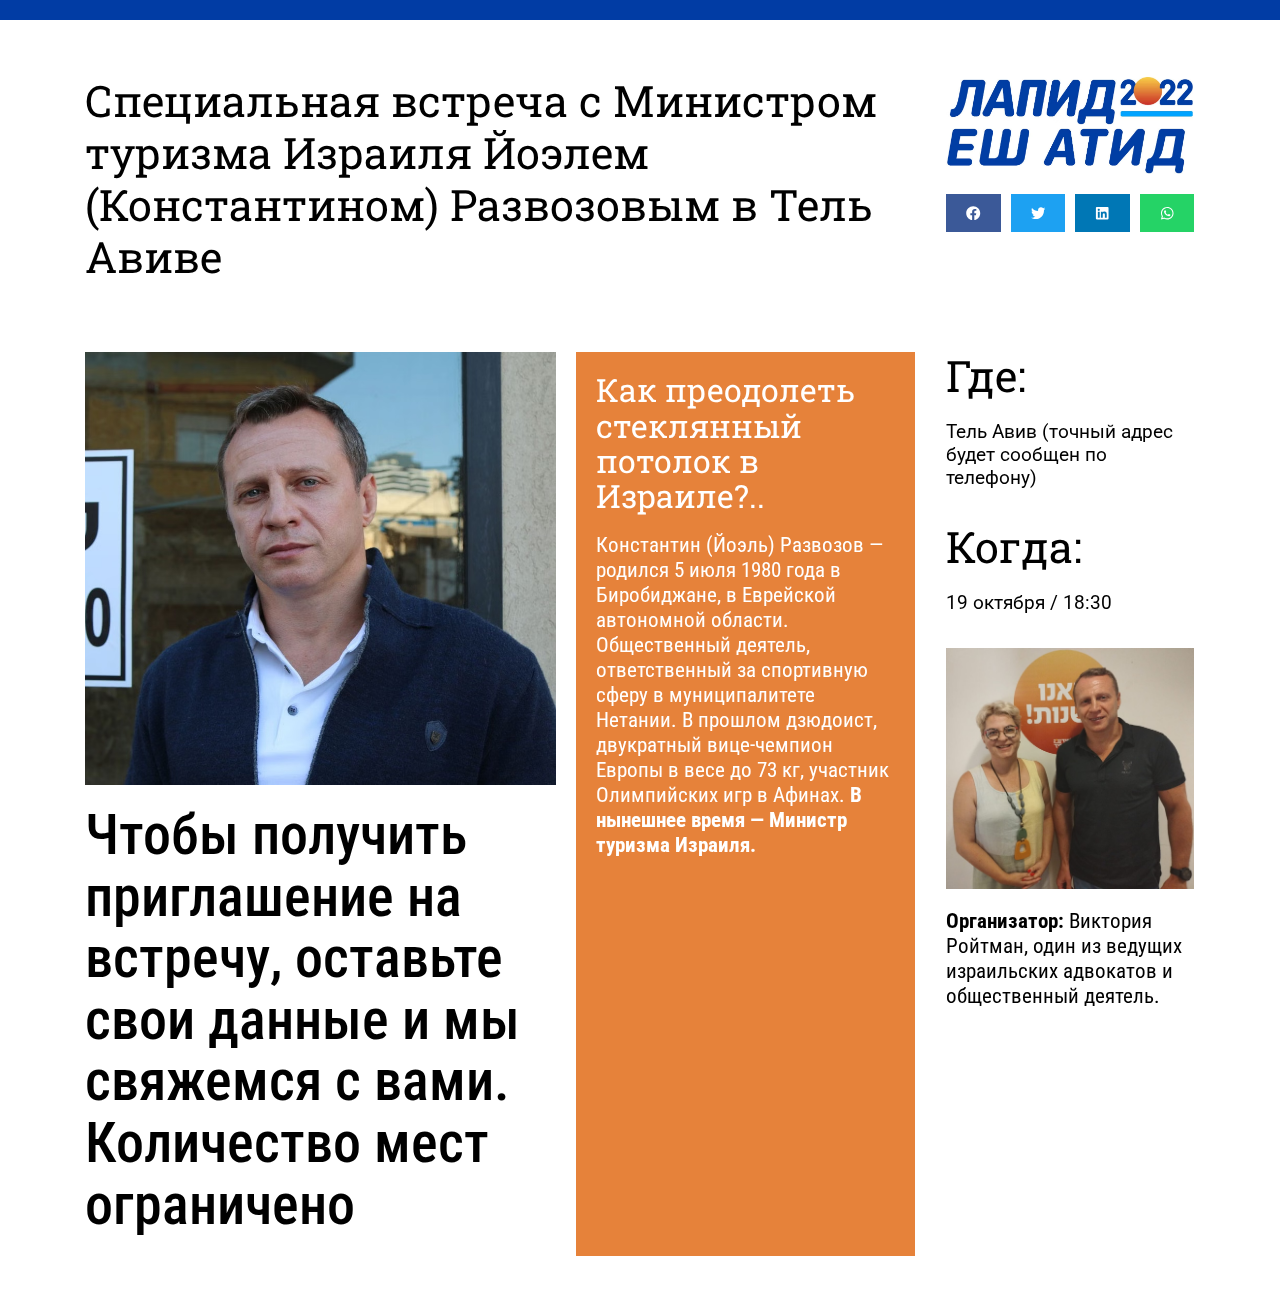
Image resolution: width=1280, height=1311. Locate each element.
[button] (973, 213)
